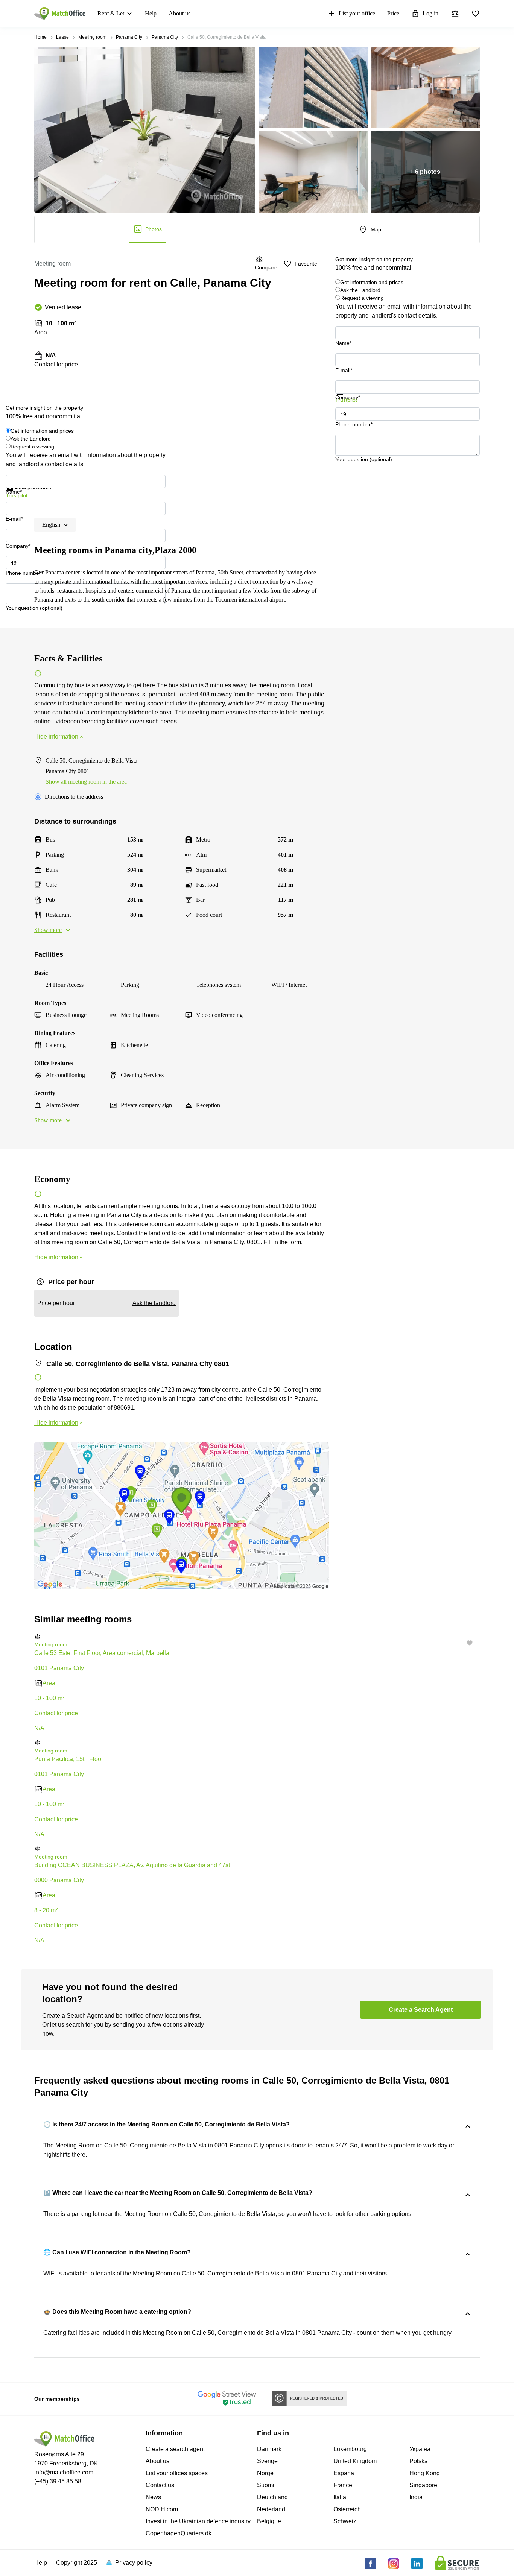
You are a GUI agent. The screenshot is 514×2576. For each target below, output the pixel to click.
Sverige (267, 2461)
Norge (265, 2473)
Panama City (129, 37)
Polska (419, 2461)
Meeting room (92, 37)
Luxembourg (350, 2449)
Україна (420, 2449)
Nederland (271, 2509)
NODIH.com (162, 2509)
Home (40, 37)
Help (151, 13)
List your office (357, 13)
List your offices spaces (177, 2473)
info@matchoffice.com (64, 2472)
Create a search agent (175, 2449)
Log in (430, 13)
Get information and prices (372, 282)
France (343, 2485)
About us (179, 13)
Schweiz (345, 2521)
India (416, 2497)
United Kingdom (355, 2461)
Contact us (160, 2485)
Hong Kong (425, 2473)
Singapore (423, 2485)
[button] (257, 1637)
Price (393, 13)
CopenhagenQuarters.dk (179, 2533)
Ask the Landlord (360, 290)
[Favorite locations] (476, 14)
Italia (340, 2497)
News (153, 2497)
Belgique (269, 2521)
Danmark (269, 2449)
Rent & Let (111, 13)
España (344, 2473)
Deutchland (272, 2497)
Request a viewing (362, 298)
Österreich (347, 2509)
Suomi (266, 2485)
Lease (62, 37)
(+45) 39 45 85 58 (58, 2481)
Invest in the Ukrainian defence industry (198, 2521)
